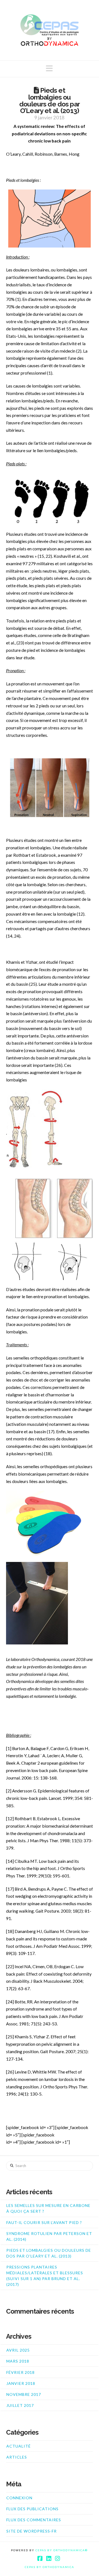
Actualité (19, 2446)
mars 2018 (18, 2361)
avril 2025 (18, 2350)
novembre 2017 (24, 2394)
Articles (17, 2457)
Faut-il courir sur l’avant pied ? (44, 2222)
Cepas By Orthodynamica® (62, 2550)
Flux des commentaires (34, 2520)
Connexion (19, 2498)
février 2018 (20, 2372)
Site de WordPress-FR (31, 2531)
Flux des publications (32, 2509)
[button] (49, 68)
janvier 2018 (21, 2383)
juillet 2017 (20, 2405)
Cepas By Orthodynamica (50, 2567)
